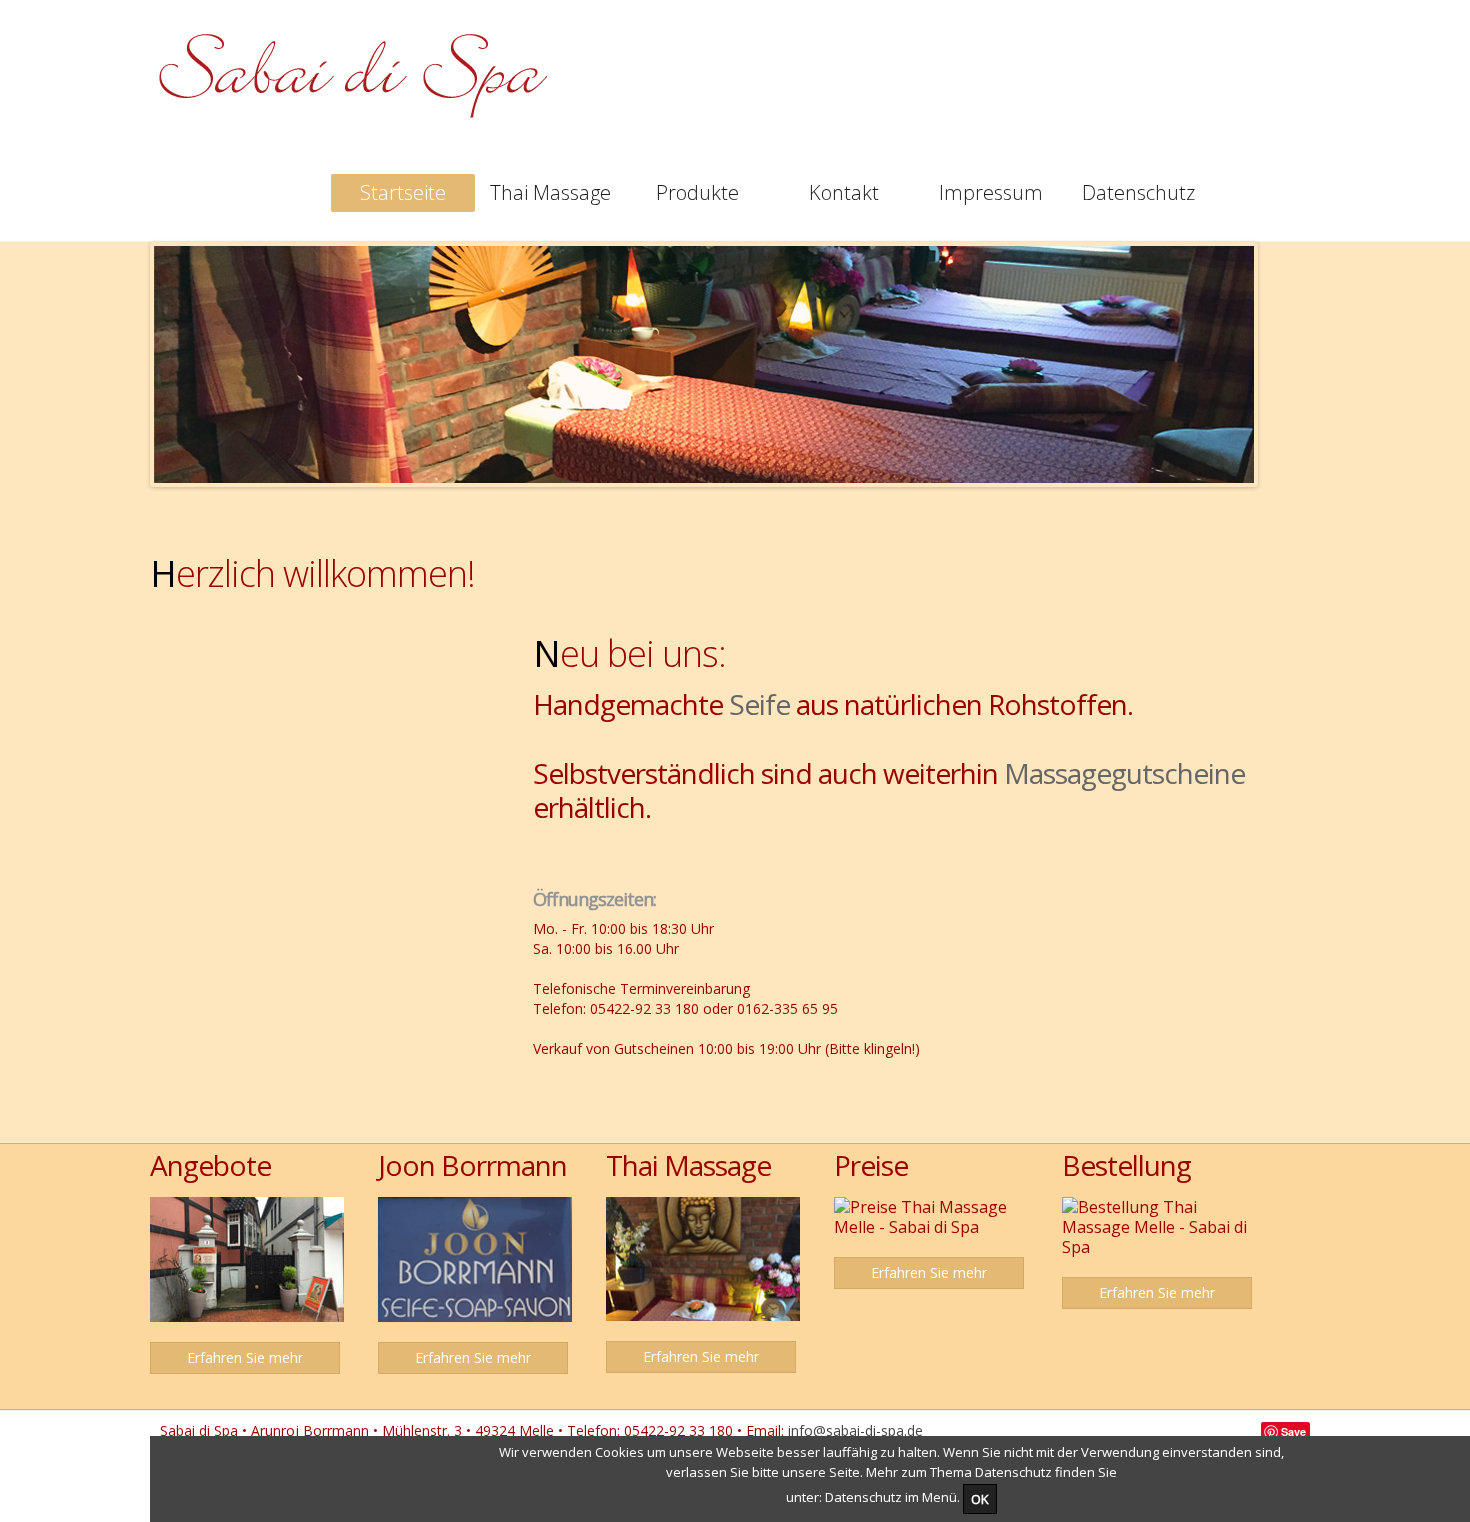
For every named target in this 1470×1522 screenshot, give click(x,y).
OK (980, 1499)
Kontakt (844, 192)
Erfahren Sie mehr (245, 1357)
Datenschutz (1138, 192)
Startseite (403, 192)
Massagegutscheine (1124, 773)
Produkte (697, 192)
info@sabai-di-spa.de (857, 1430)
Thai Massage (550, 192)
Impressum (991, 192)
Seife (759, 704)
